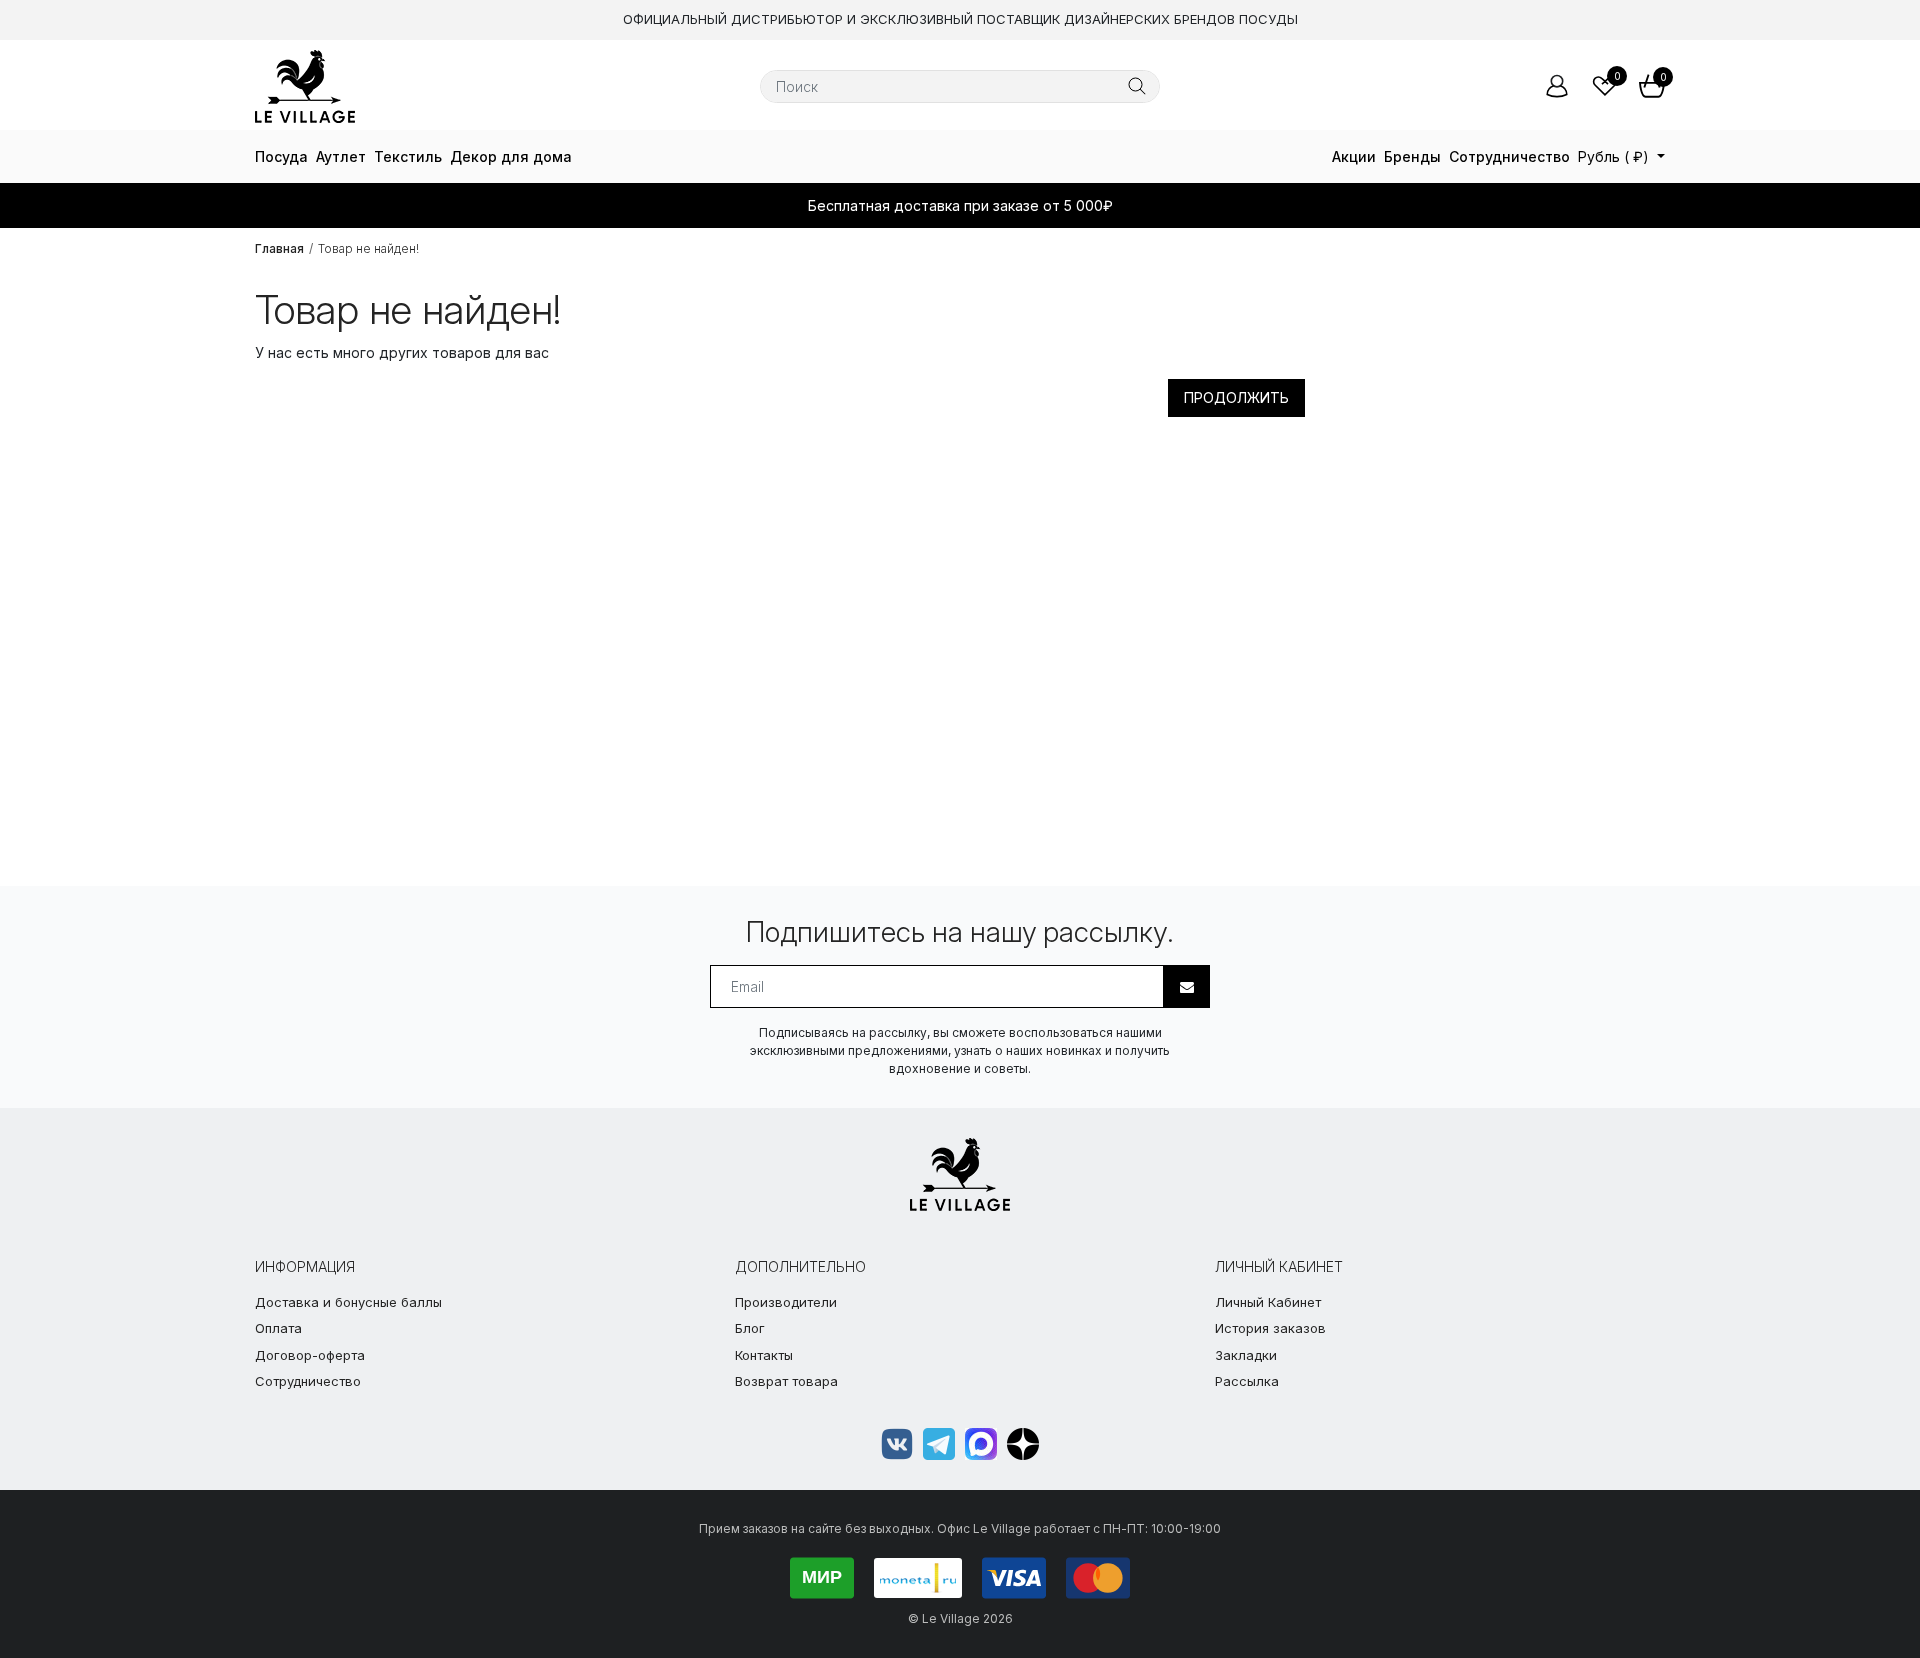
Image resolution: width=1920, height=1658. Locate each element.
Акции (1354, 156)
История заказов (1270, 1328)
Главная (279, 248)
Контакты (764, 1355)
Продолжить (1236, 397)
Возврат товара (786, 1381)
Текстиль (408, 156)
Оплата (278, 1328)
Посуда (281, 156)
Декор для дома (511, 156)
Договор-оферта (310, 1355)
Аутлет (341, 156)
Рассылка (1247, 1381)
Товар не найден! (368, 248)
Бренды (1412, 156)
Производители (786, 1302)
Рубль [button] (1613, 156)
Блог (750, 1328)
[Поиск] (1137, 86)
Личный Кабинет (1268, 1302)
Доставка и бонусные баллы (348, 1302)
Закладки (1246, 1355)
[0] (1605, 86)
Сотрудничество (1509, 156)
